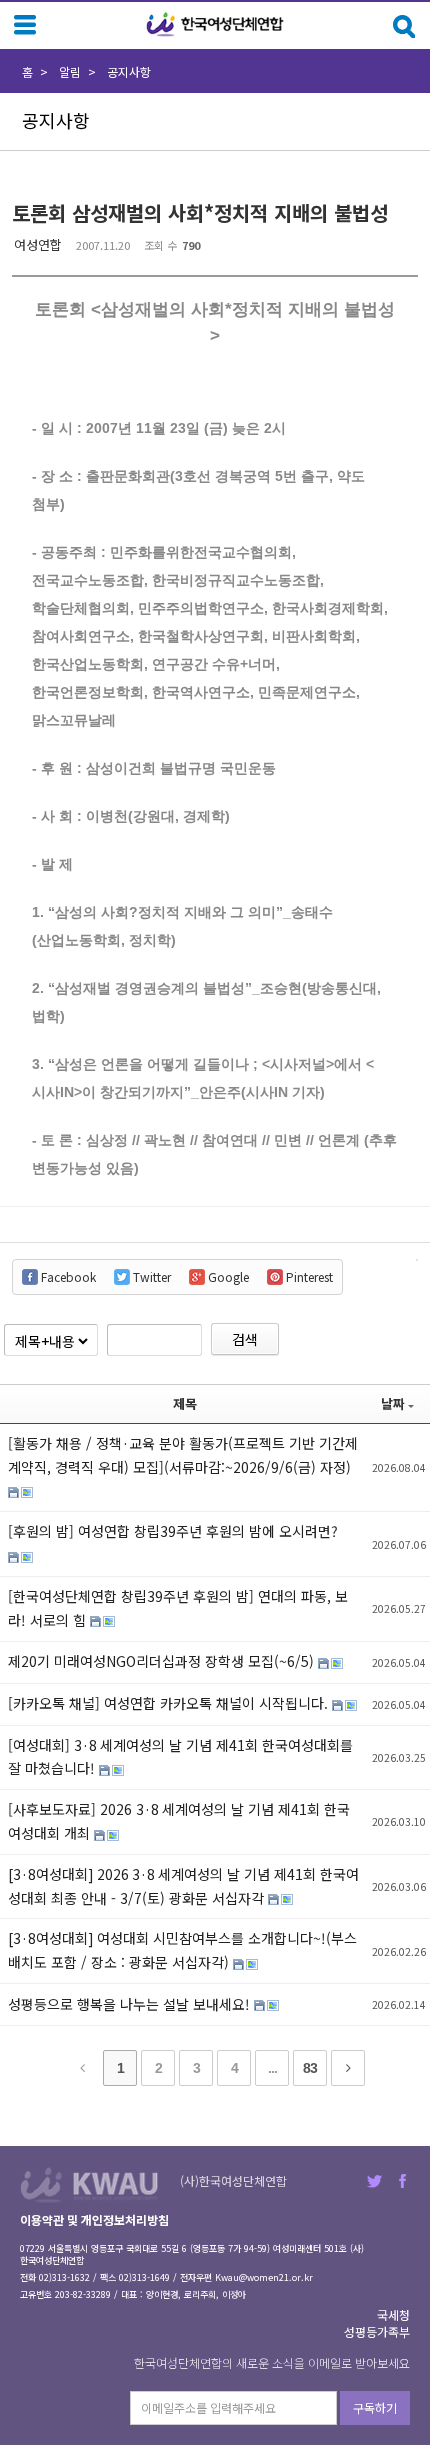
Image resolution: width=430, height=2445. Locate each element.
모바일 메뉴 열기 (25, 25)
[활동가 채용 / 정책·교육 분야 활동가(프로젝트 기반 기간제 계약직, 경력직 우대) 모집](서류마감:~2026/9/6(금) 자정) (183, 1455)
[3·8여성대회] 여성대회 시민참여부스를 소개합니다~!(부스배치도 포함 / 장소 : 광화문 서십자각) (182, 1950)
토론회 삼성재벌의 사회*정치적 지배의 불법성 (200, 212)
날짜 (393, 1403)
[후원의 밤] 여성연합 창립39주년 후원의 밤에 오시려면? (173, 1531)
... (272, 2068)
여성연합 (38, 244)
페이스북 (402, 2181)
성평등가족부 (377, 2331)
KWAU (89, 2184)
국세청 (393, 2314)
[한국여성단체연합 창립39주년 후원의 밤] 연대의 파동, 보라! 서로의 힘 (178, 1608)
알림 (70, 71)
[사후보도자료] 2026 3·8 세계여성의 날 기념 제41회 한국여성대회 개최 (179, 1821)
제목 (185, 1403)
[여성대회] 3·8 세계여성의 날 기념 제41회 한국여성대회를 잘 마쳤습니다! (180, 1757)
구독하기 (375, 2407)
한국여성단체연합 (215, 24)
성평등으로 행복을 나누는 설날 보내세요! (131, 2004)
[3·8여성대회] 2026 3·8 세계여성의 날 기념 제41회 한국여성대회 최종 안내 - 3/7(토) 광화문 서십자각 (183, 1886)
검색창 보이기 (404, 26)
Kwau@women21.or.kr (264, 2277)
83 (310, 2068)
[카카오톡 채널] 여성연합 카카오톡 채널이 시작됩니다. (170, 1703)
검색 (245, 1339)
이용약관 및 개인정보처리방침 (94, 2219)
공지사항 (129, 71)
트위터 (374, 2181)
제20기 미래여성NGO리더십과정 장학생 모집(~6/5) (163, 1661)
